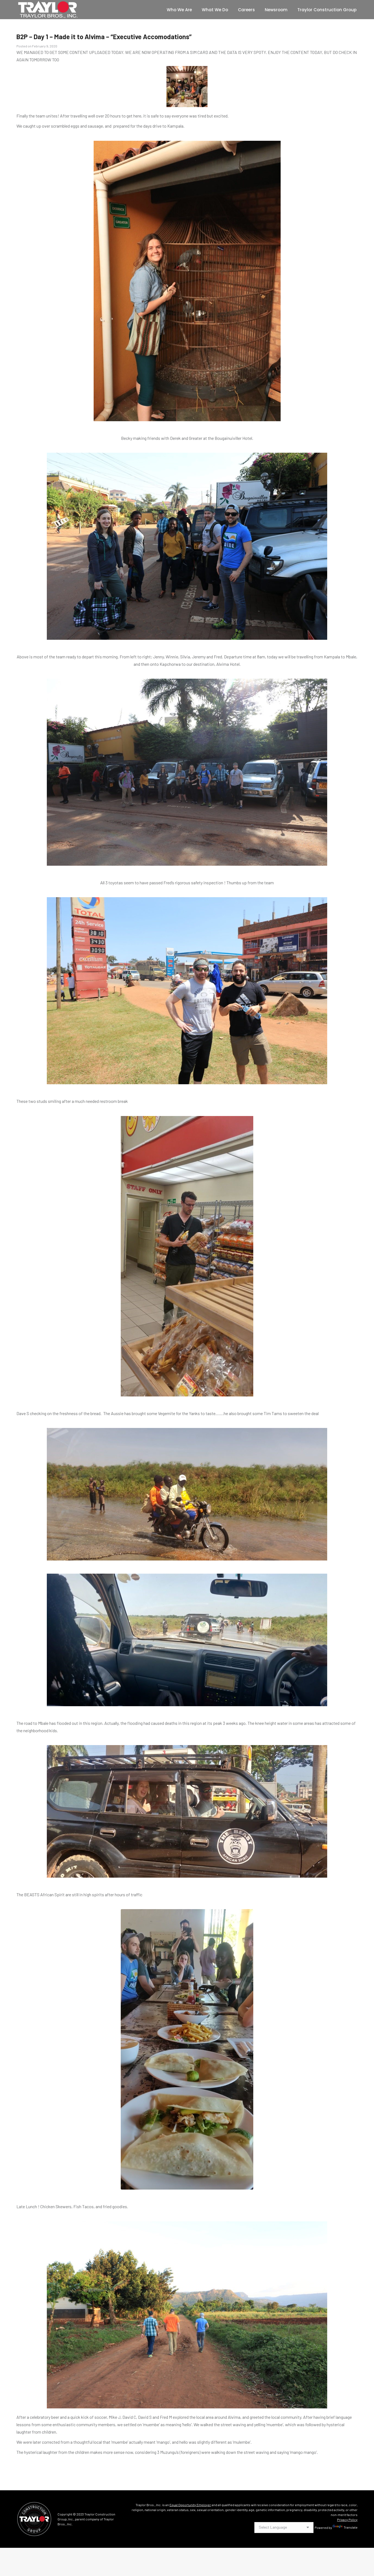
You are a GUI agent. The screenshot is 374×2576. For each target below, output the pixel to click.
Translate (351, 2527)
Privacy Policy (347, 2520)
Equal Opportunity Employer (190, 2505)
